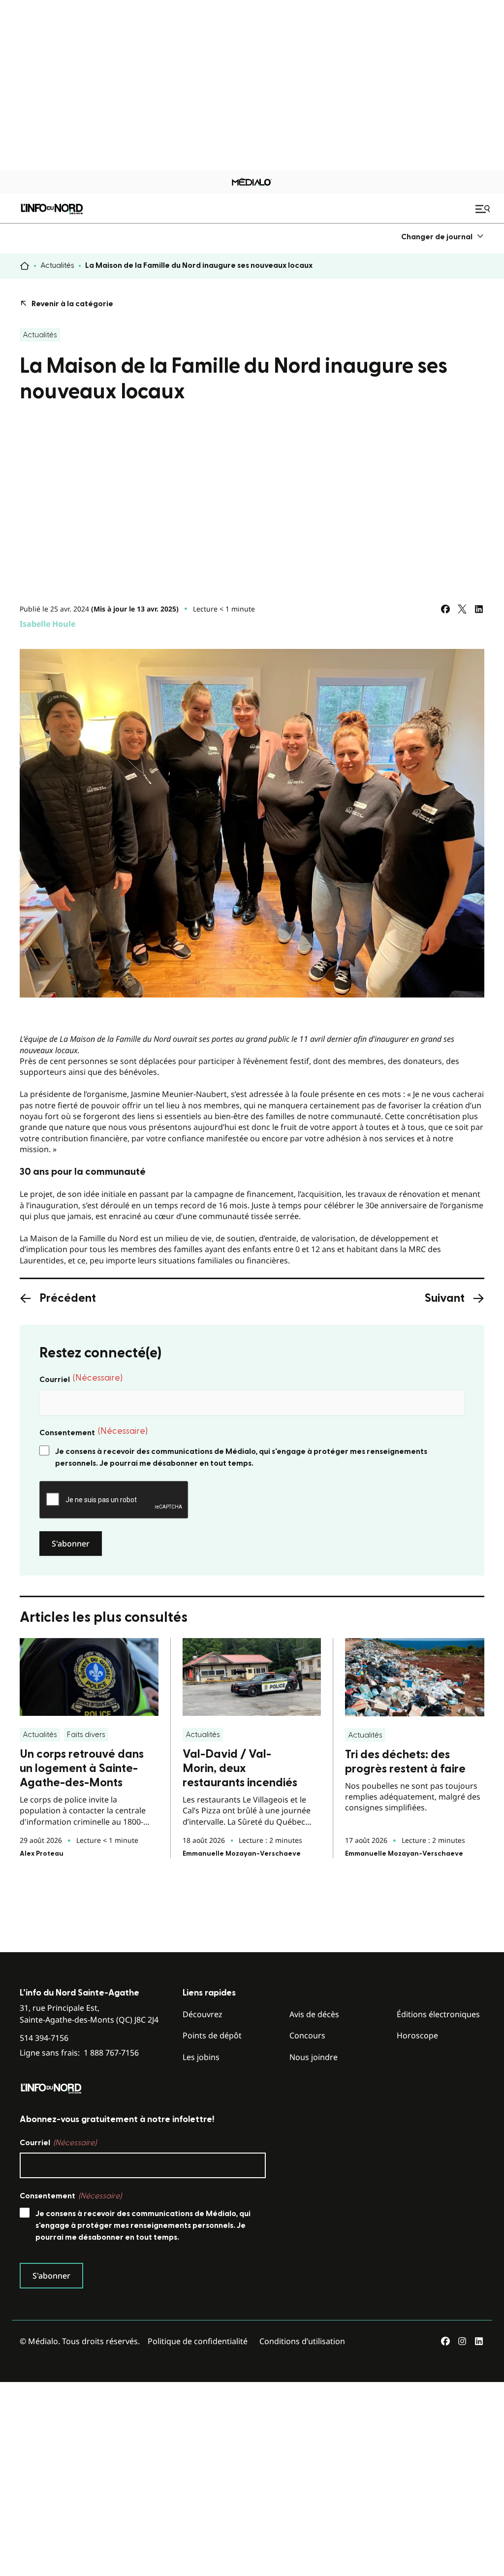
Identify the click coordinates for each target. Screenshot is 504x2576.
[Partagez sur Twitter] (462, 609)
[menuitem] (443, 237)
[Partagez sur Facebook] (445, 609)
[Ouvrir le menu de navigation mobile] (484, 209)
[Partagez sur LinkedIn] (479, 609)
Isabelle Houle (47, 624)
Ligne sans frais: (79, 2053)
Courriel (81, 1379)
